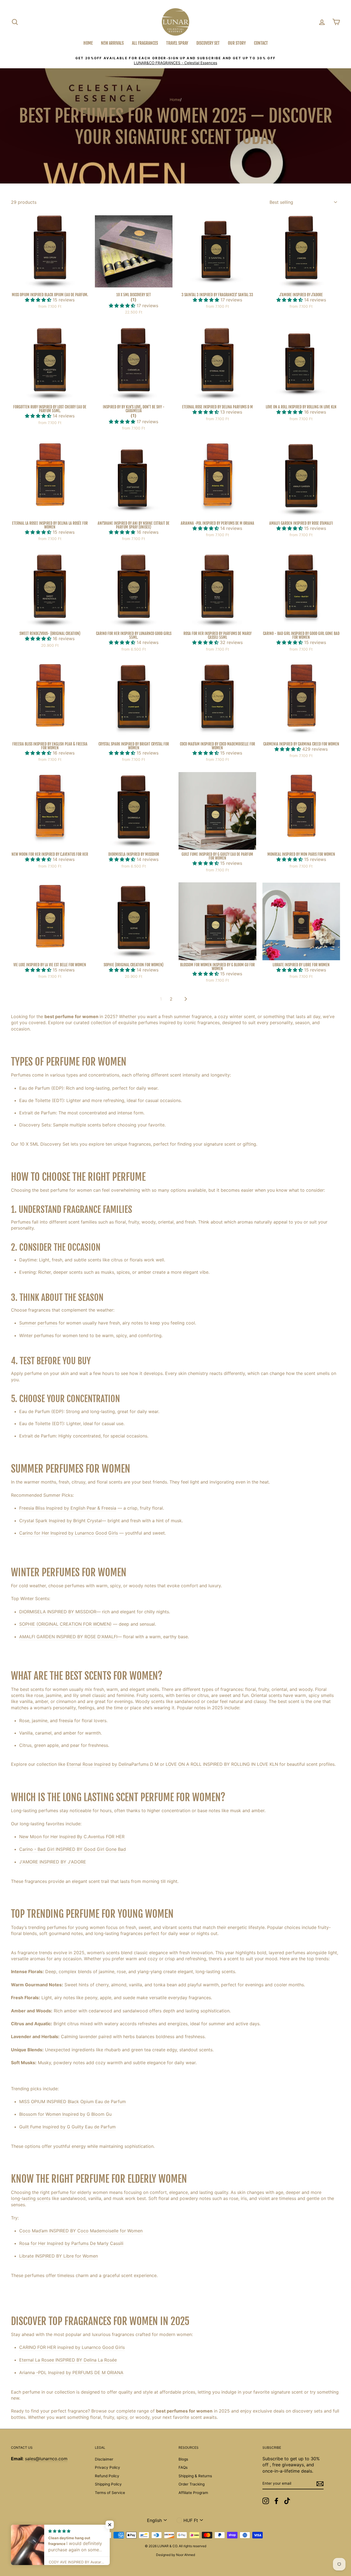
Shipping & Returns (195, 2476)
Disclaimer (104, 2459)
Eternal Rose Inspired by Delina (99, 1764)
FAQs (183, 2467)
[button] (39, 300)
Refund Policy (107, 2476)
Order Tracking (192, 2484)
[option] (175, 61)
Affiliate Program (193, 2493)
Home (88, 43)
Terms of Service (110, 2493)
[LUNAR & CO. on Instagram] (266, 2501)
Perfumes (21, 1075)
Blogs (183, 2459)
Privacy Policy (107, 2467)
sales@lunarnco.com (46, 2459)
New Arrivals (112, 43)
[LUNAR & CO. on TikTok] (287, 2501)
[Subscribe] (320, 2484)
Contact (261, 43)
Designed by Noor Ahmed (175, 2555)
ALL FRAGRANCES (145, 43)
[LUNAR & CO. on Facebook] (276, 2501)
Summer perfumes (38, 1323)
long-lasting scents (31, 2198)
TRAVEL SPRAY (177, 43)
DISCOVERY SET (208, 43)
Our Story (237, 43)
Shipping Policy (108, 2484)
